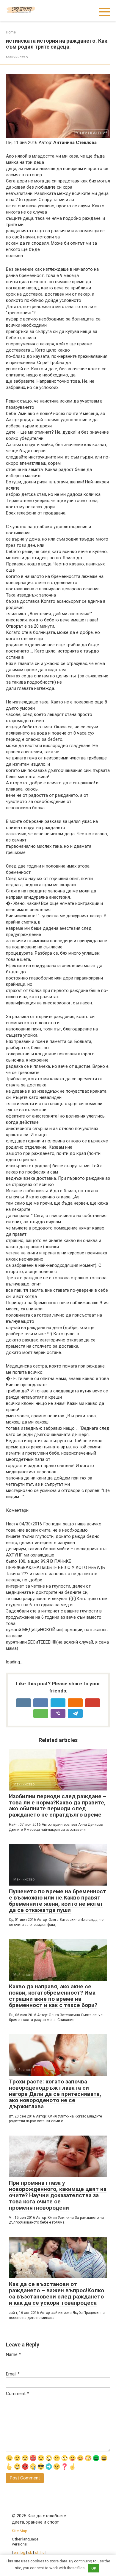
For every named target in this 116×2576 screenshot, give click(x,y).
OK (94, 2568)
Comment (17, 2394)
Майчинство (17, 57)
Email (13, 2374)
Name (13, 2354)
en (15, 2552)
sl (36, 2552)
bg (23, 2552)
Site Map (20, 2531)
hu (43, 2552)
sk (30, 2552)
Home (11, 32)
